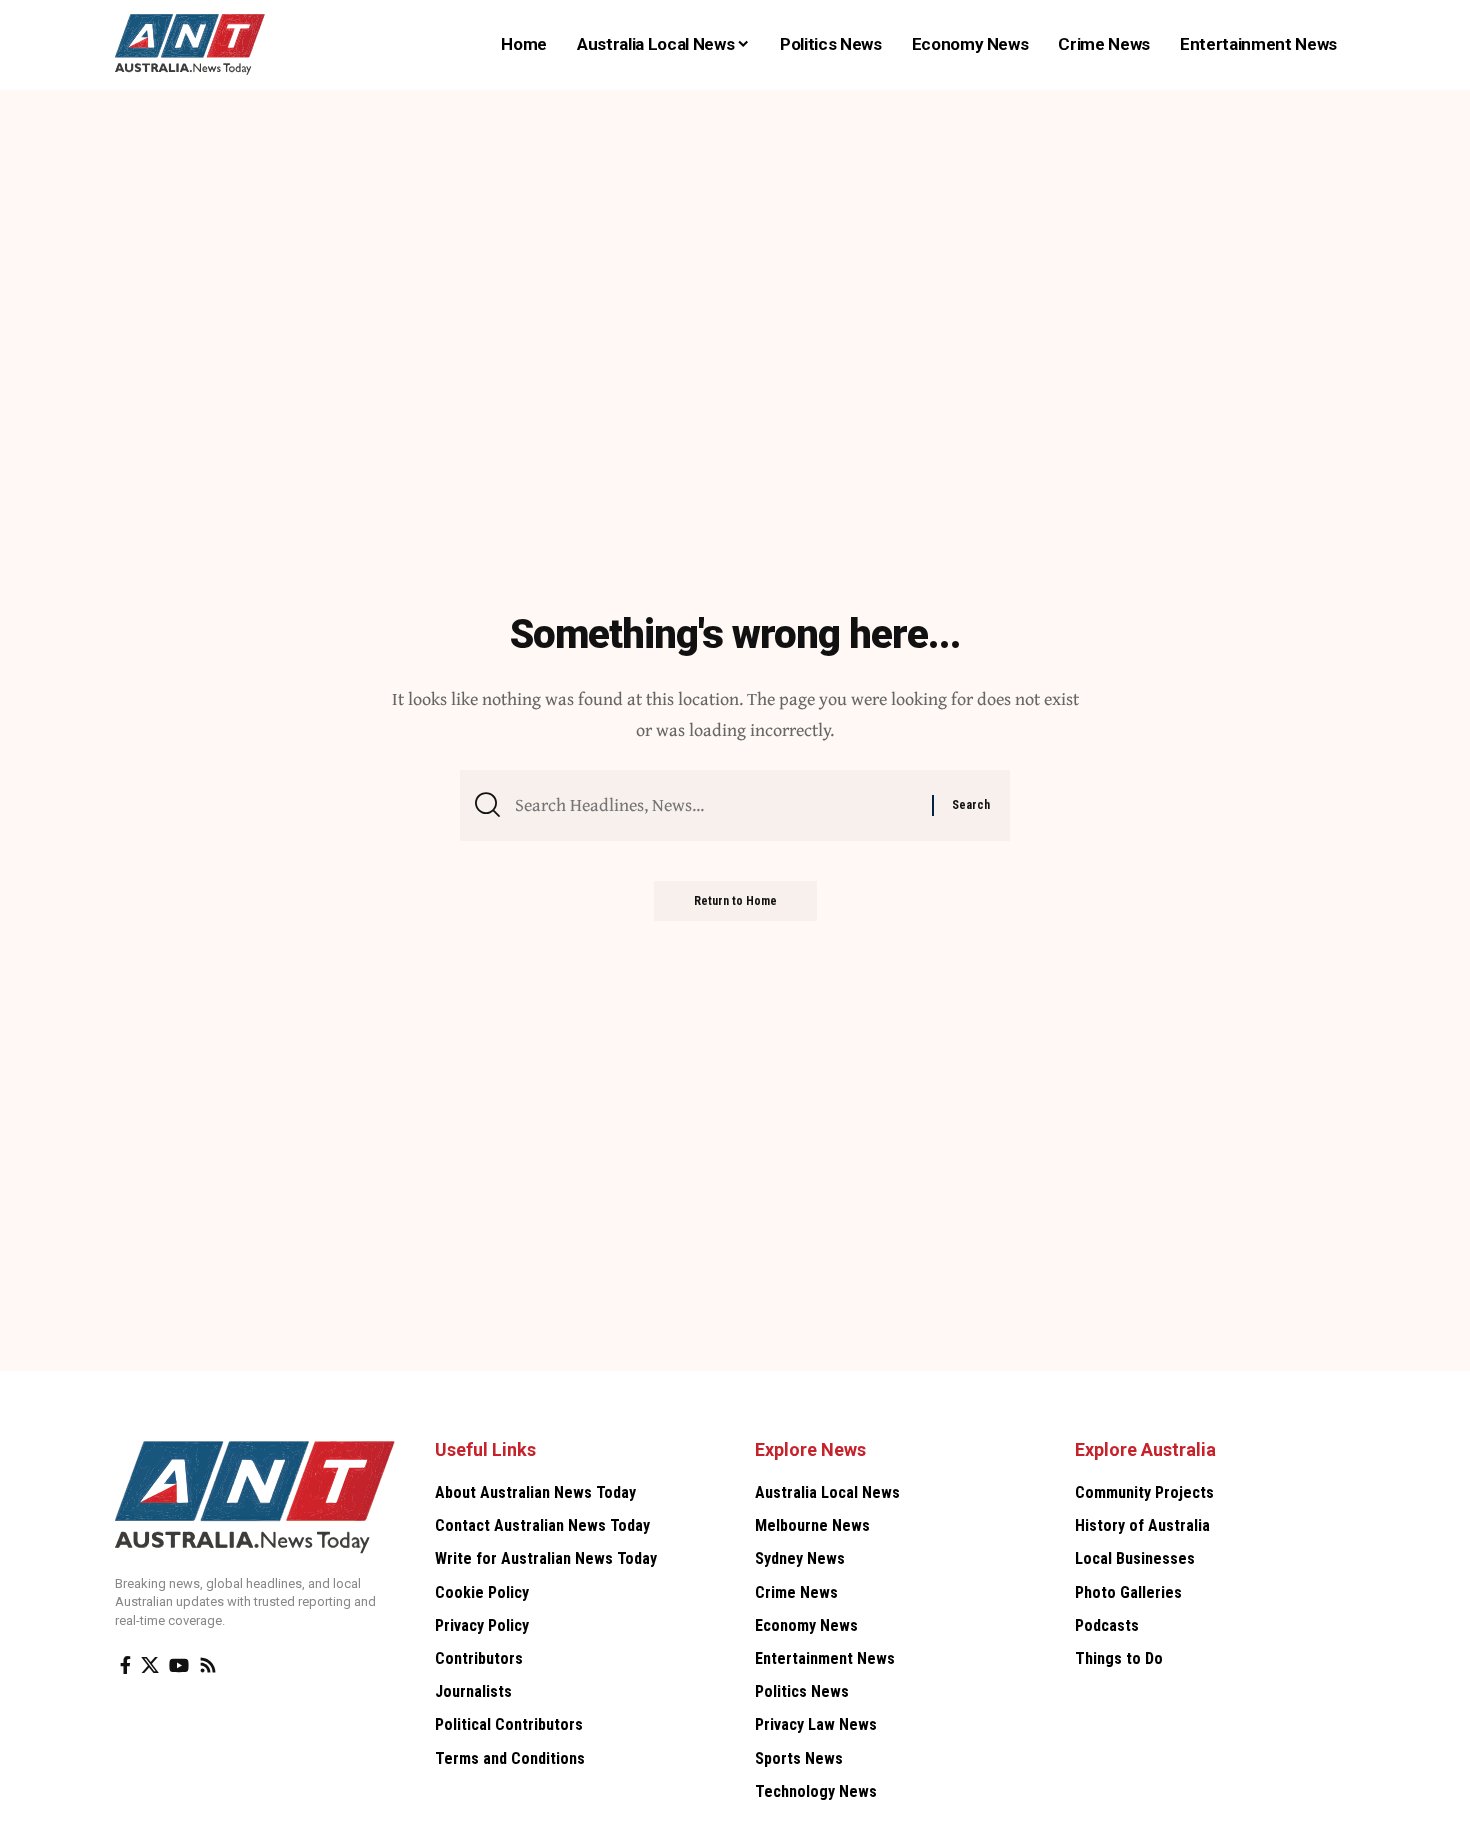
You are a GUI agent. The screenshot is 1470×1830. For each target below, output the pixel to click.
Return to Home (735, 901)
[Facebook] (125, 1665)
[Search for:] (716, 805)
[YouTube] (179, 1665)
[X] (150, 1665)
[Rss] (208, 1665)
